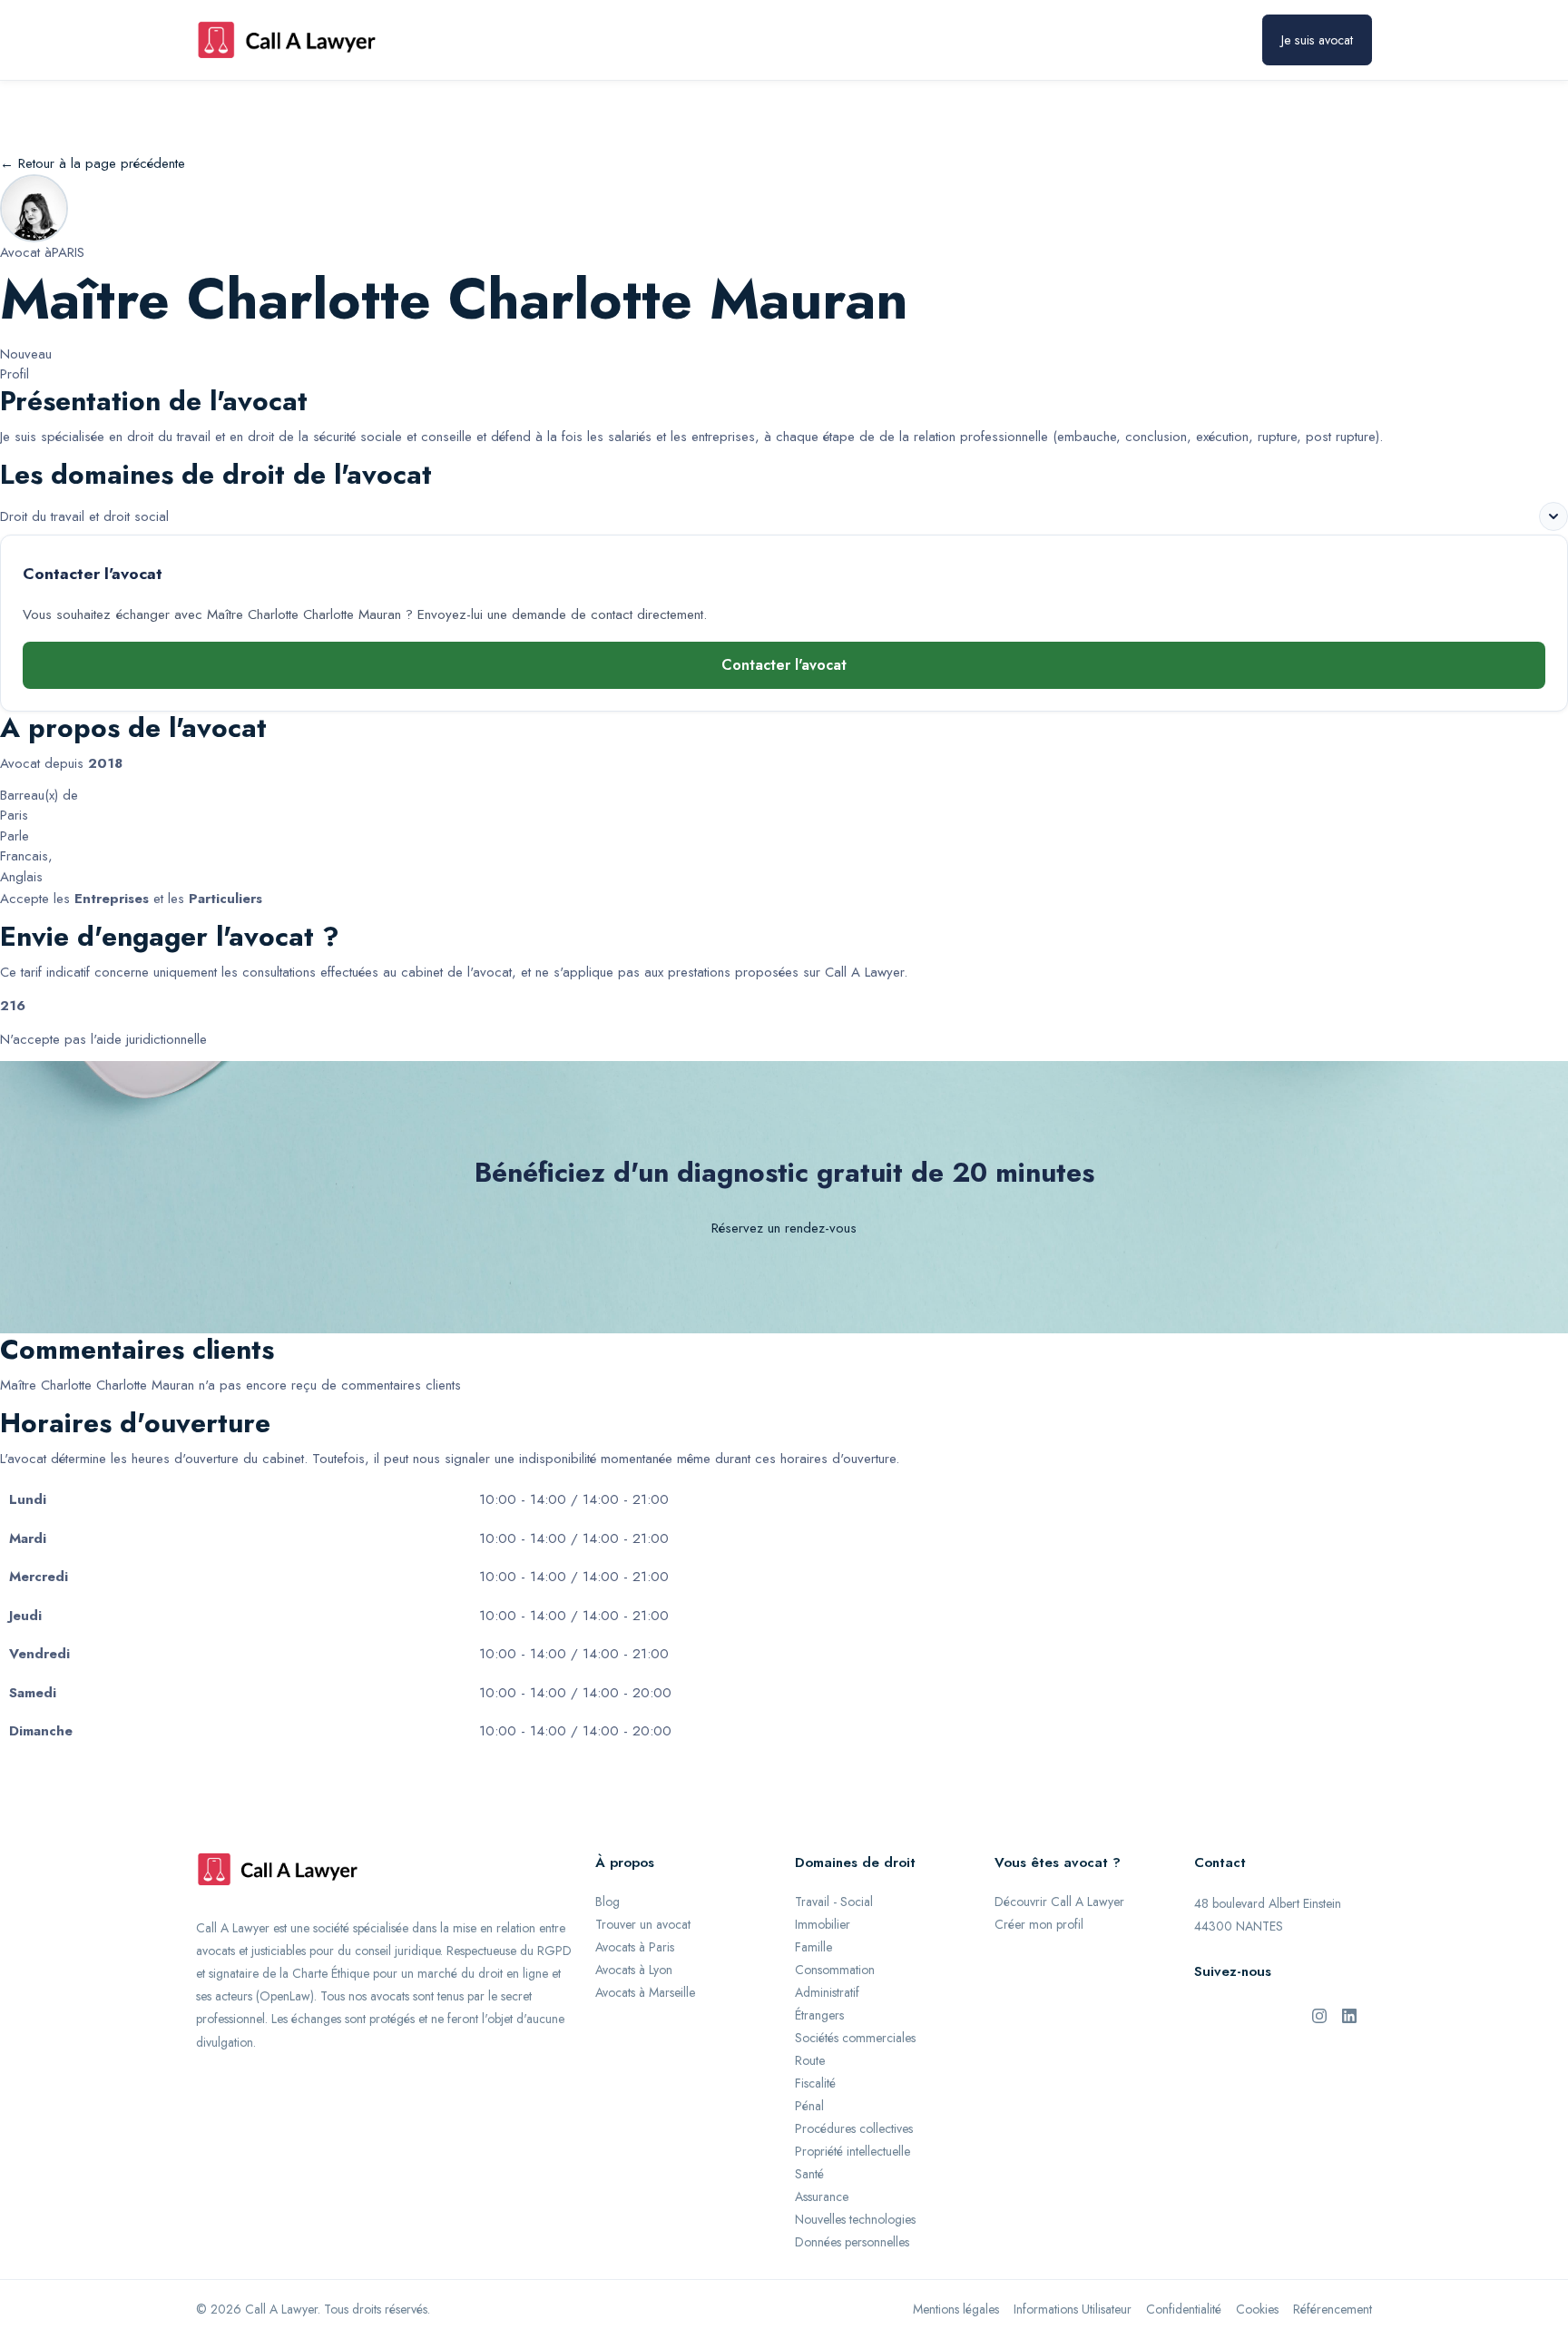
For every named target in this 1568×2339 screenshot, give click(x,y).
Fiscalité (815, 2083)
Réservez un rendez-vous (784, 1228)
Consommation (835, 1970)
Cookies (1257, 2309)
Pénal (809, 2106)
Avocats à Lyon (634, 1970)
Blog (608, 1902)
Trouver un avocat (643, 1924)
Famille (813, 1947)
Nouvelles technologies (855, 2219)
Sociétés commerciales (855, 2038)
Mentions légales (956, 2309)
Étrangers (819, 2015)
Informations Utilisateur (1073, 2309)
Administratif (827, 1992)
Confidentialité (1184, 2309)
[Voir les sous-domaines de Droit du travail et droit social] (1553, 516)
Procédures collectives (854, 2128)
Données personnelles (852, 2242)
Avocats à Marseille (645, 1992)
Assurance (822, 2196)
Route (810, 2060)
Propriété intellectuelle (853, 2151)
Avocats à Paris (635, 1947)
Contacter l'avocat (784, 665)
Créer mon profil (1039, 1924)
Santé (809, 2174)
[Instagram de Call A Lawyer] (1319, 2014)
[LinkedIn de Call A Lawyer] (1349, 2014)
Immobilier (823, 1924)
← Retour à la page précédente (93, 163)
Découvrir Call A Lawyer (1059, 1902)
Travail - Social (834, 1902)
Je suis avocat (1317, 40)
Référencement (1333, 2309)
